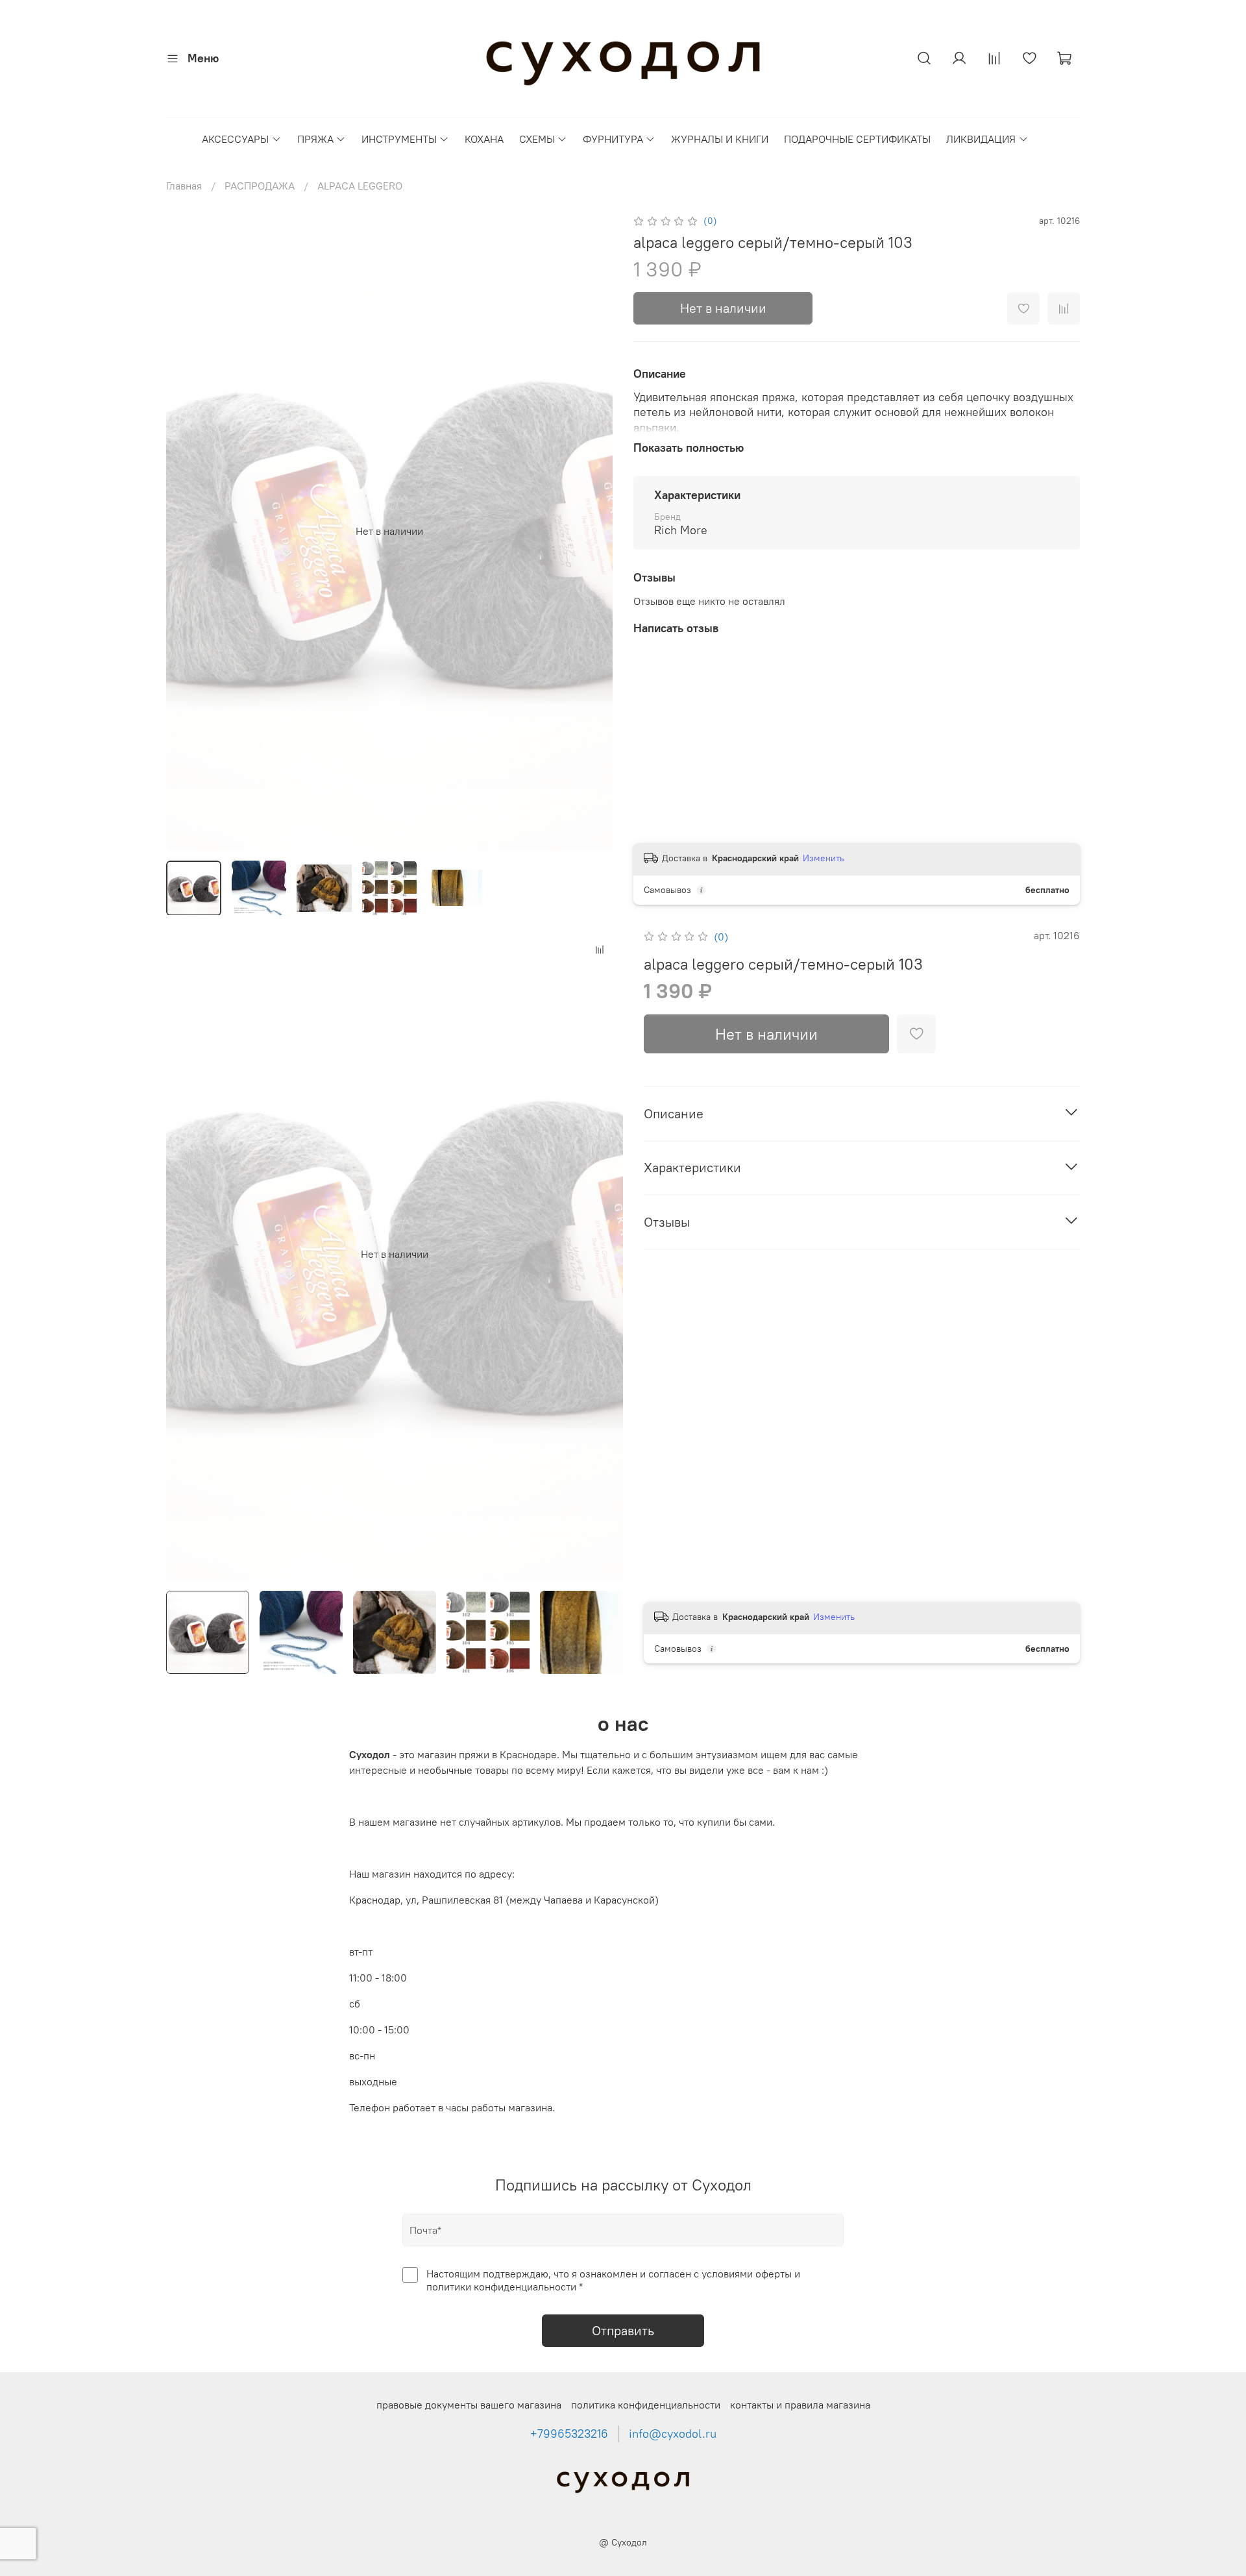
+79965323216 (569, 2434)
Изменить (824, 858)
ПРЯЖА (315, 139)
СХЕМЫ (537, 139)
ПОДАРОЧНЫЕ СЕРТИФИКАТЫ (857, 139)
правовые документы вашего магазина (469, 2405)
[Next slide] (592, 531)
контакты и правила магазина (800, 2405)
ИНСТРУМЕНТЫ (399, 139)
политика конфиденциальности (646, 2405)
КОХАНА (484, 139)
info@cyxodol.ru (673, 2434)
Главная (184, 186)
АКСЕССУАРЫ (235, 139)
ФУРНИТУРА (613, 139)
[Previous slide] (187, 531)
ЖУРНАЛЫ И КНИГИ (720, 139)
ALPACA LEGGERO (360, 186)
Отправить (623, 2330)
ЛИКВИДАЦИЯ (981, 139)
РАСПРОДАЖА (260, 186)
